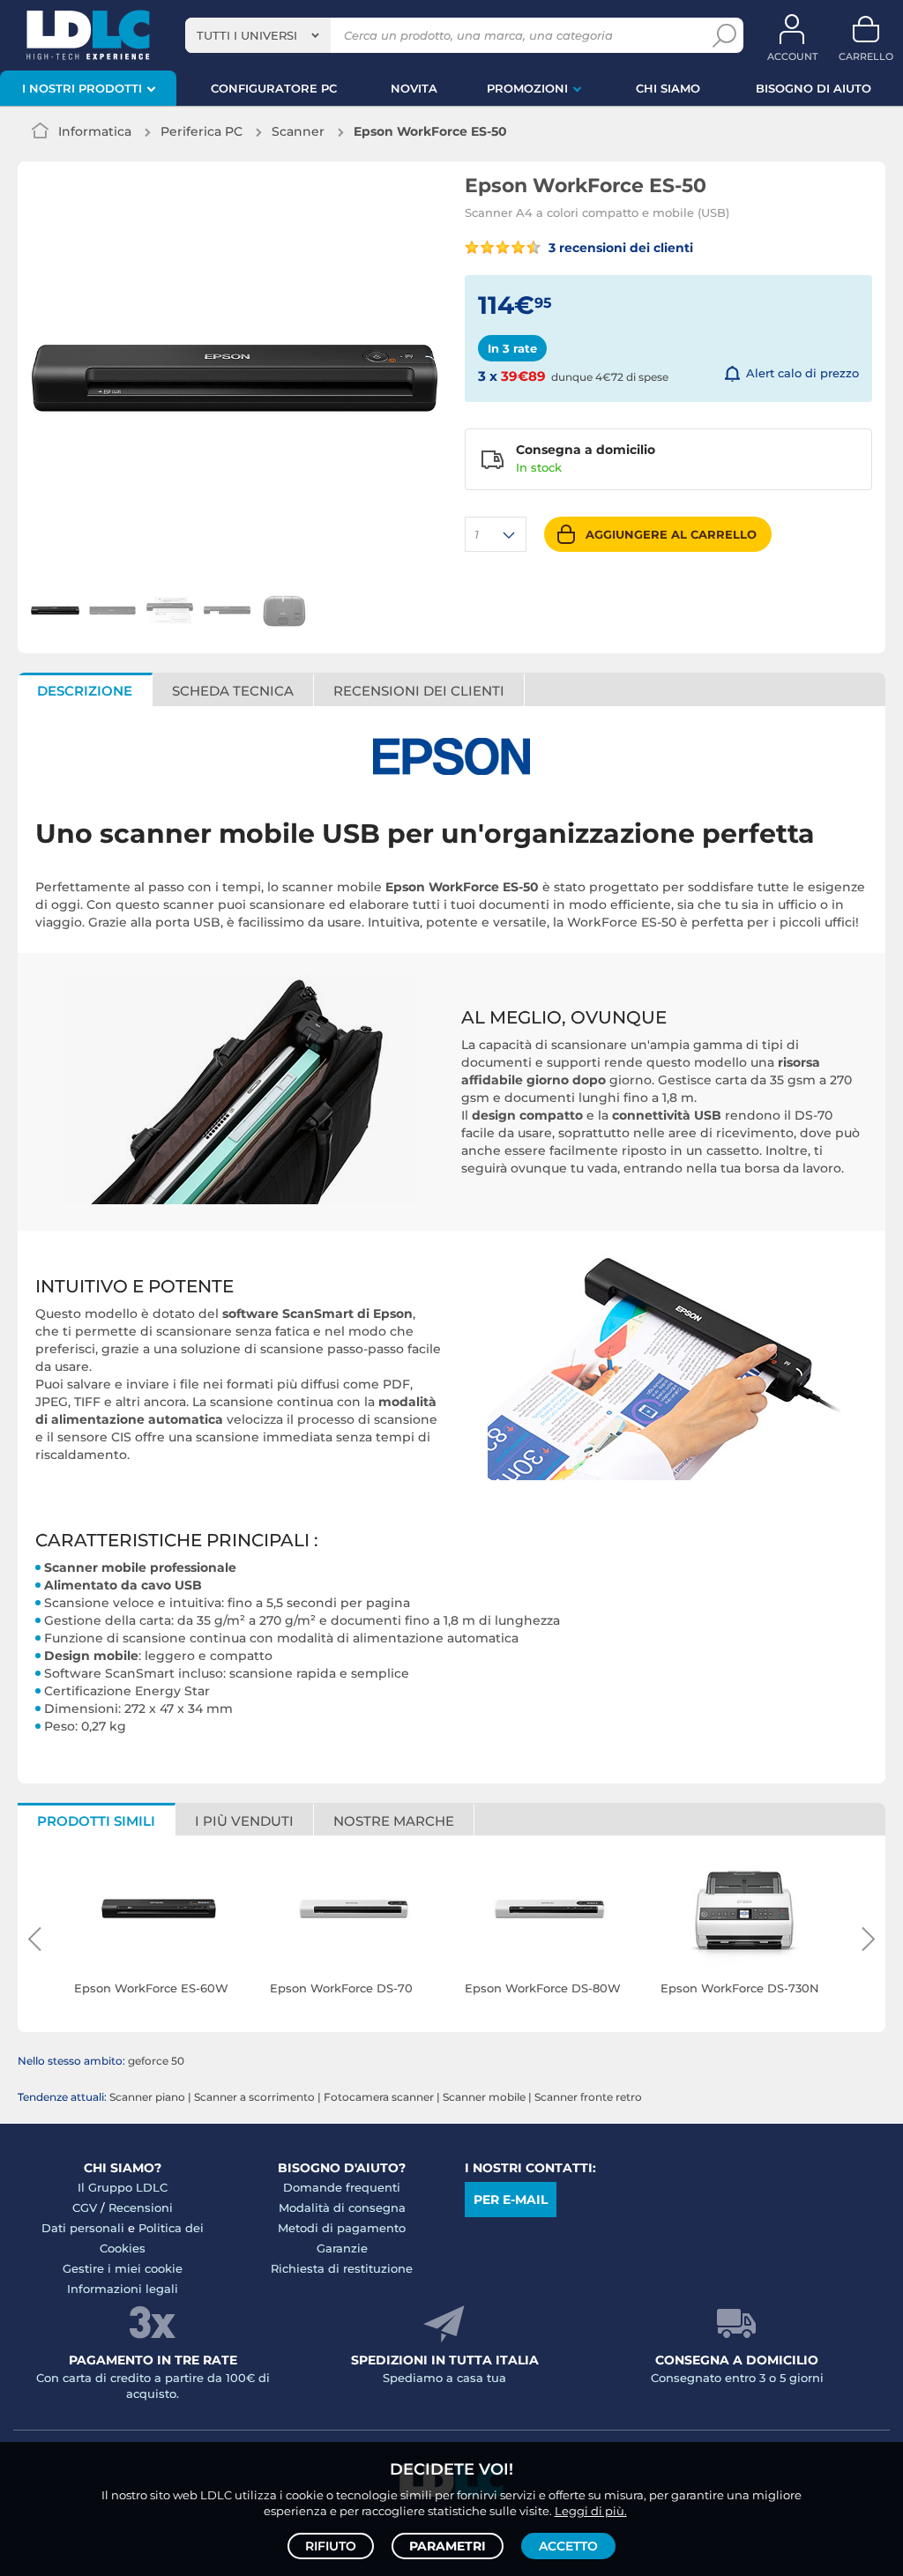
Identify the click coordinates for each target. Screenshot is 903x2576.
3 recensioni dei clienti (619, 248)
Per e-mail (511, 2200)
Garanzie (342, 2248)
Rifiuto (331, 2546)
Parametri (448, 2546)
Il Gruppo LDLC (123, 2187)
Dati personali (83, 2228)
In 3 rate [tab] (512, 348)
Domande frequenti (342, 2187)
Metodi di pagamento (342, 2228)
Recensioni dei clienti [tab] (419, 691)
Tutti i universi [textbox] (247, 35)
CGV (85, 2207)
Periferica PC (201, 131)
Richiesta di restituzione (342, 2268)
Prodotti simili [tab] (96, 1821)
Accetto (568, 2546)
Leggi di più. (591, 2511)
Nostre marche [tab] (394, 1821)
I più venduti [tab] (244, 1821)
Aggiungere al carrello (671, 534)
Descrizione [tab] (85, 691)
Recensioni (141, 2207)
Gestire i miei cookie (123, 2268)
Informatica (95, 131)
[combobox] (258, 35)
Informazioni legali (123, 2289)
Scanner (298, 131)
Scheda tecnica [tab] (233, 691)
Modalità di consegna (342, 2207)
